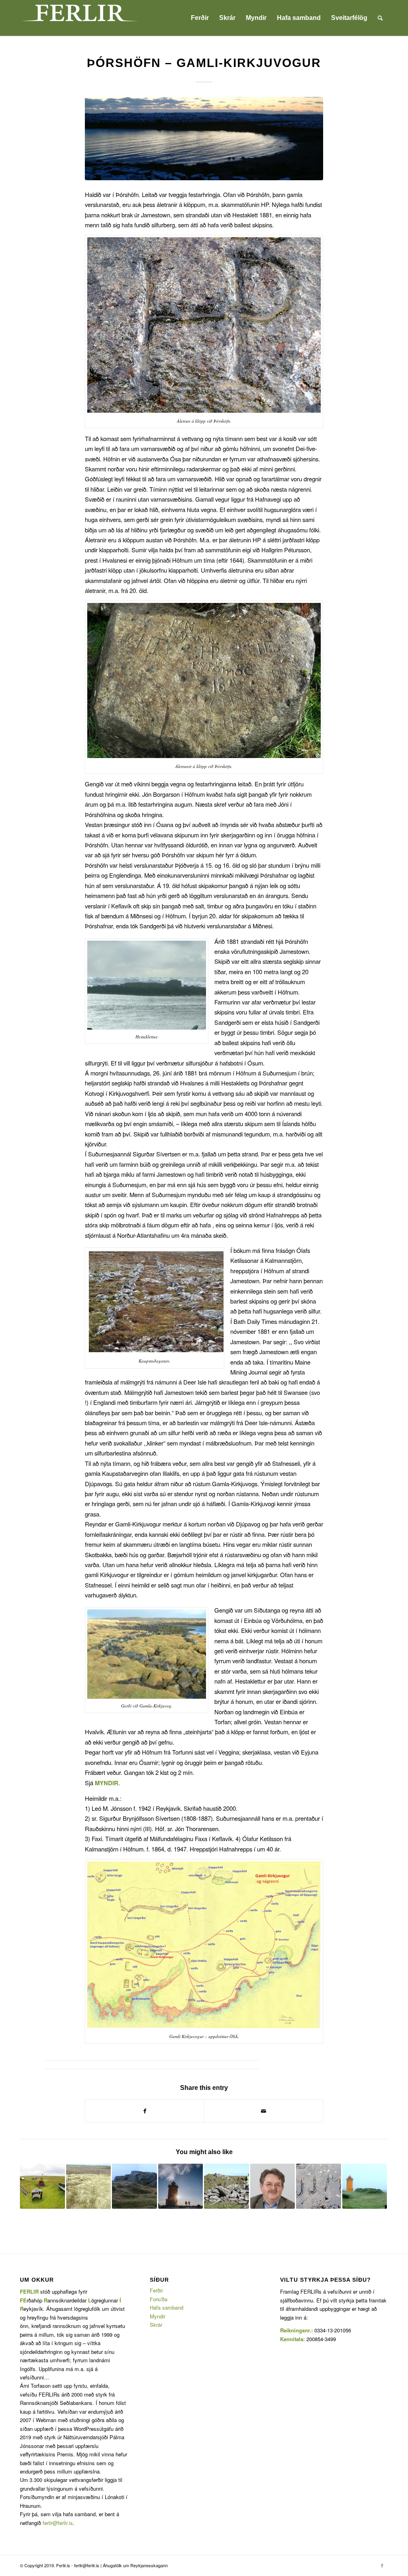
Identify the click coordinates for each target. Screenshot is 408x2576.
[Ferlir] (80, 18)
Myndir (158, 2316)
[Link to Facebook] (382, 2565)
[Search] (380, 18)
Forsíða (159, 2299)
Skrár (156, 2325)
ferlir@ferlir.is (58, 2523)
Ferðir (156, 2290)
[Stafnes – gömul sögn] (365, 2186)
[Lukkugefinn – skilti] (42, 2186)
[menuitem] (200, 18)
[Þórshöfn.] (204, 139)
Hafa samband (167, 2307)
